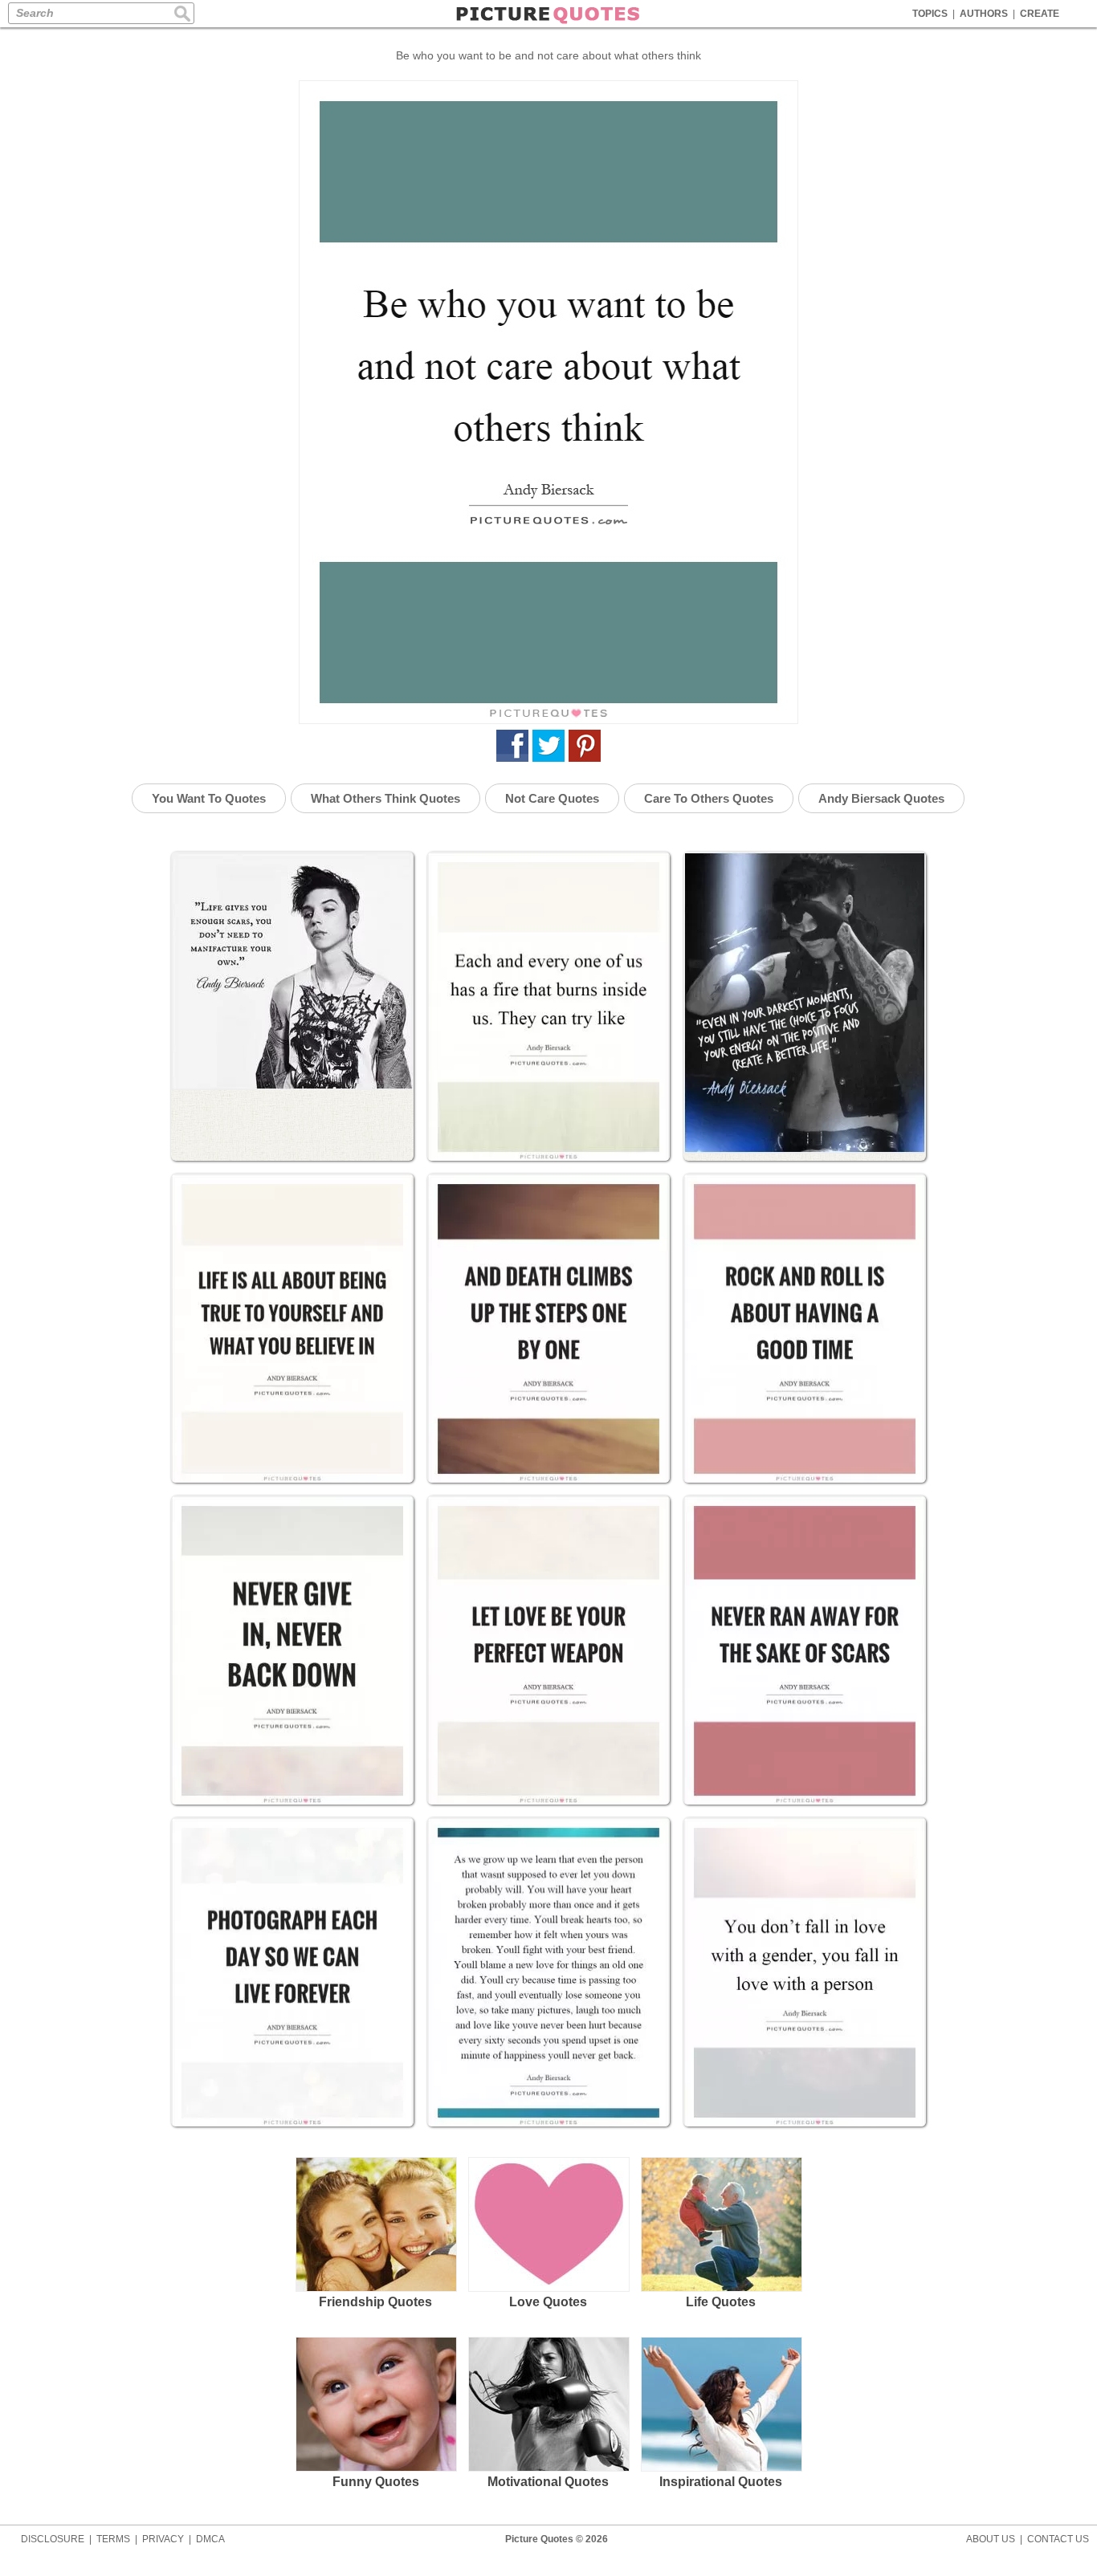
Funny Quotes (376, 2482)
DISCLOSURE (53, 2539)
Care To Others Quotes (709, 798)
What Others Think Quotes (385, 798)
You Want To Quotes (209, 798)
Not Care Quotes (552, 798)
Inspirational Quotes (721, 2482)
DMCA (210, 2539)
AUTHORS (984, 14)
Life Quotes (721, 2302)
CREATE (1040, 14)
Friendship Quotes (375, 2302)
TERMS (113, 2539)
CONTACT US (1058, 2539)
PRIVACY (163, 2539)
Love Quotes (548, 2302)
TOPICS (930, 14)
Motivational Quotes (548, 2482)
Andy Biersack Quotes (881, 798)
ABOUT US (991, 2539)
